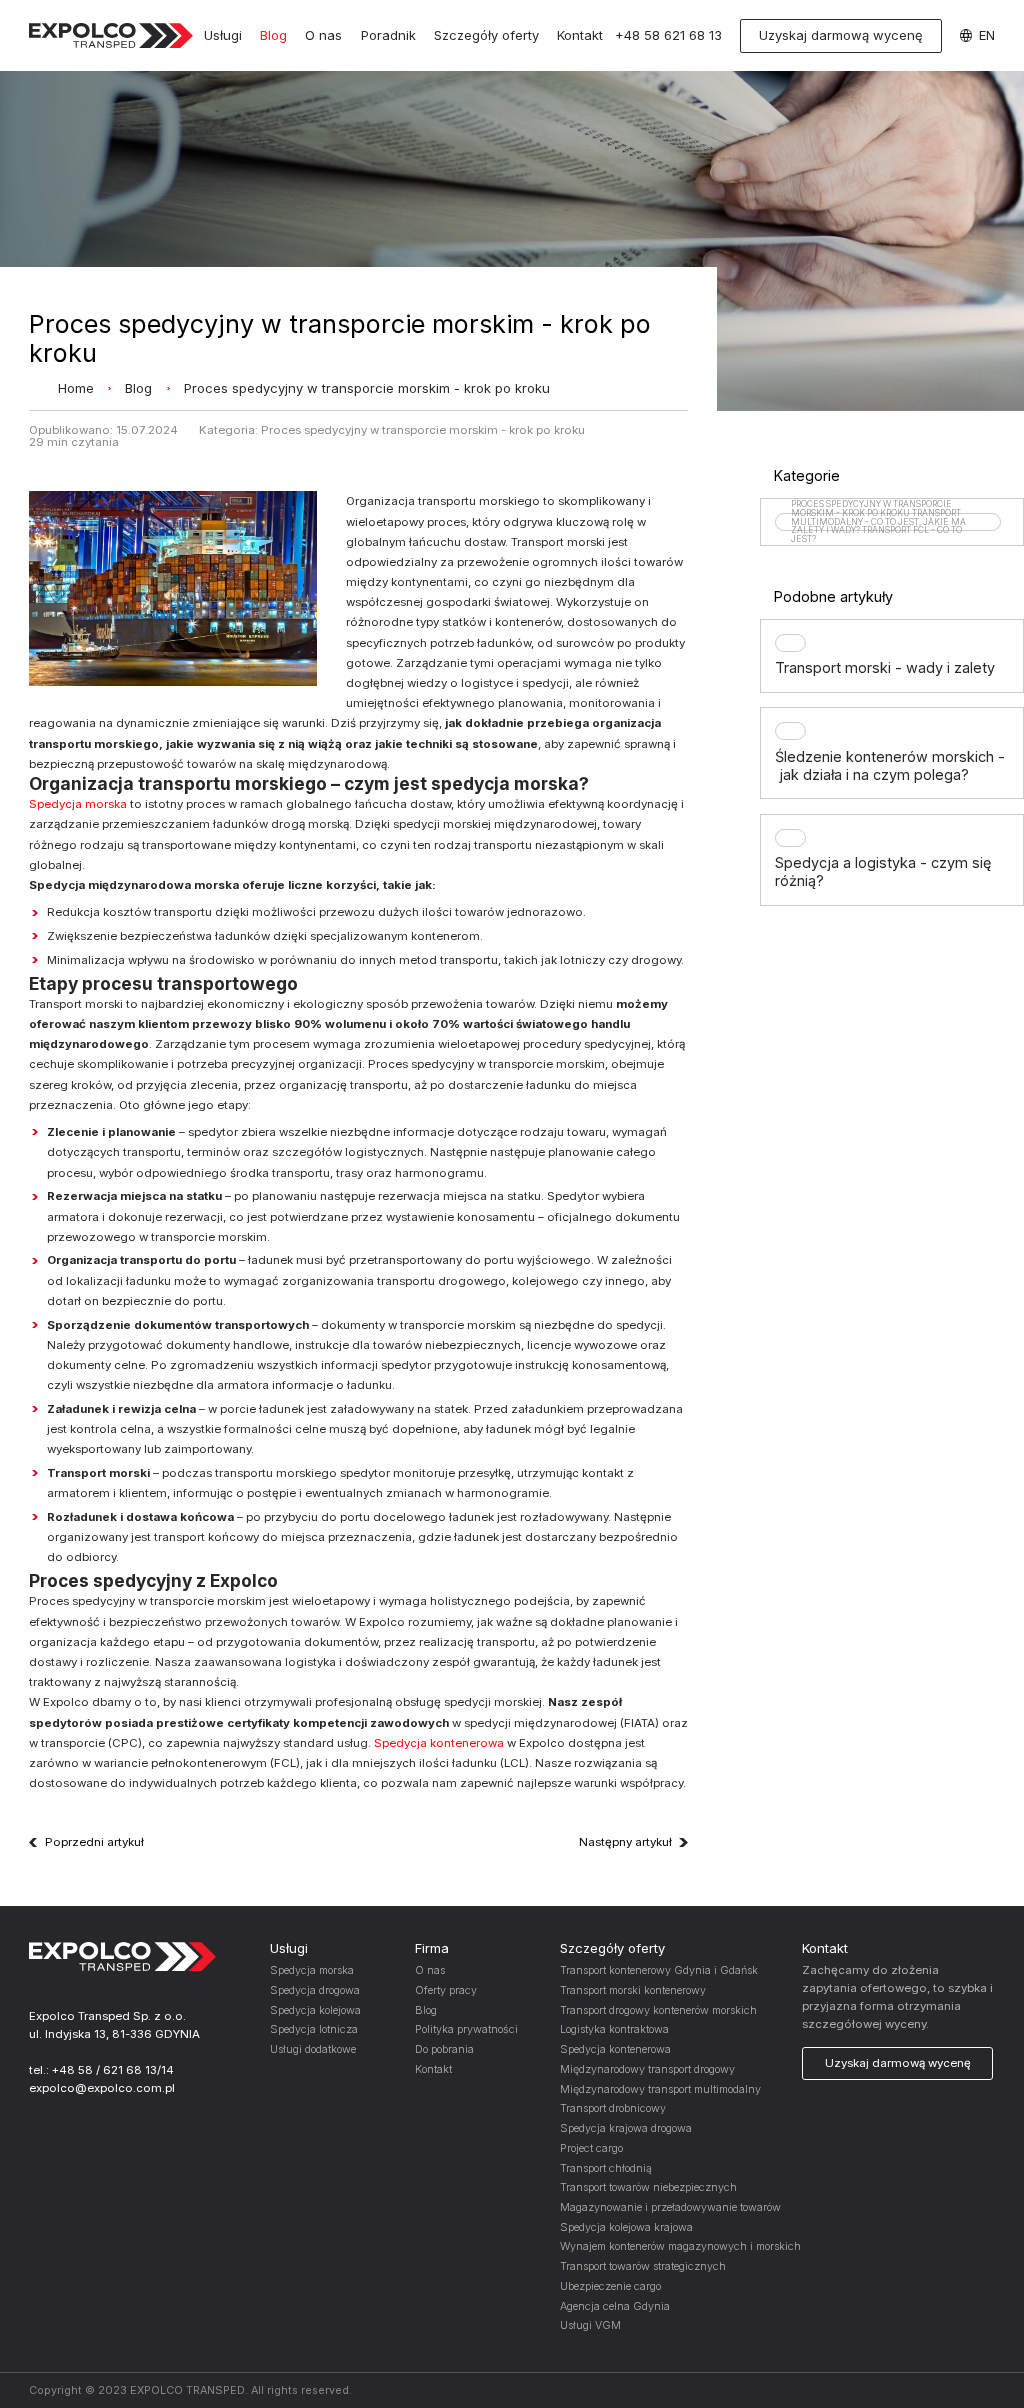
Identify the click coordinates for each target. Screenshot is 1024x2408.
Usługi (223, 35)
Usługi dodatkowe (313, 2049)
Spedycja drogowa (315, 1990)
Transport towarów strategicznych (643, 2266)
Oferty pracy (446, 1990)
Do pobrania (444, 2049)
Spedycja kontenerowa (439, 1743)
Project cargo (591, 2148)
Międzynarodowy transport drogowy (647, 2069)
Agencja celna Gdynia (615, 2306)
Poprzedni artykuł (94, 1843)
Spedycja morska (78, 804)
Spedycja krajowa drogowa (626, 2128)
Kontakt (580, 35)
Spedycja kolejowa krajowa (626, 2227)
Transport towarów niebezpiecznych (648, 2187)
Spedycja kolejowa (315, 2010)
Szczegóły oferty (486, 35)
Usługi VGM (590, 2325)
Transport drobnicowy (613, 2108)
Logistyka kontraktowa (614, 2029)
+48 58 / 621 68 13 (104, 2070)
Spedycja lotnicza (314, 2029)
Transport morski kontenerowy (633, 1990)
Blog (273, 35)
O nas (323, 35)
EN (987, 35)
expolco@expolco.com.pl (102, 2088)
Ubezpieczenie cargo (610, 2286)
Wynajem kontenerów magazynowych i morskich (680, 2246)
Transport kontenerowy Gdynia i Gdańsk (659, 1970)
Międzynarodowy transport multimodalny (660, 2089)
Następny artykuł (625, 1843)
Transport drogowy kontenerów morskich (658, 2010)
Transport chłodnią (606, 2168)
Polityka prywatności (466, 2029)
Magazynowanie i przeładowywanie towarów (670, 2207)
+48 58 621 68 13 (668, 35)
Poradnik (388, 35)
